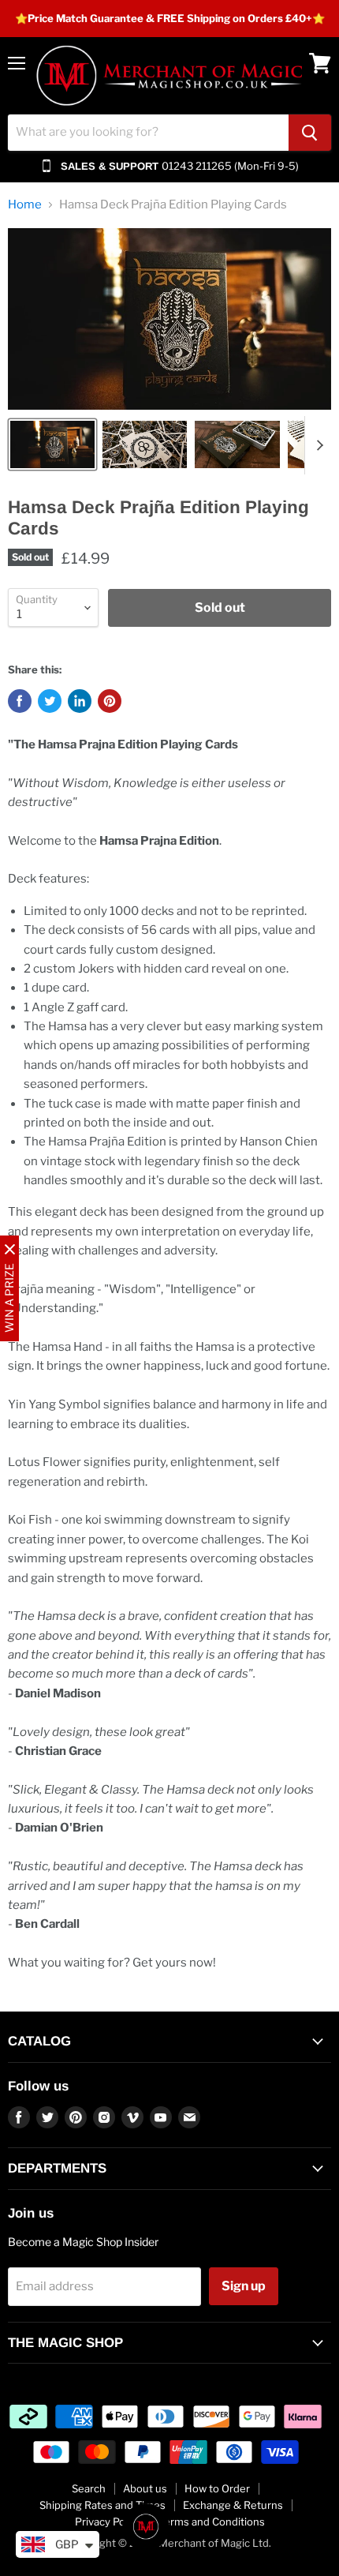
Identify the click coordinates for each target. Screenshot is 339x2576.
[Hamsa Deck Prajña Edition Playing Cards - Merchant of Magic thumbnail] (52, 444)
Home (25, 205)
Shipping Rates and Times (102, 2505)
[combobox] (148, 133)
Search (89, 2488)
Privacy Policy (108, 2522)
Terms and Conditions (212, 2522)
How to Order (217, 2488)
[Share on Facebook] (20, 701)
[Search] (310, 133)
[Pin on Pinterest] (110, 701)
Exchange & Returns (233, 2505)
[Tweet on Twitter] (50, 701)
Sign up (244, 2286)
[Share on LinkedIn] (80, 701)
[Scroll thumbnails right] (317, 445)
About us (145, 2488)
